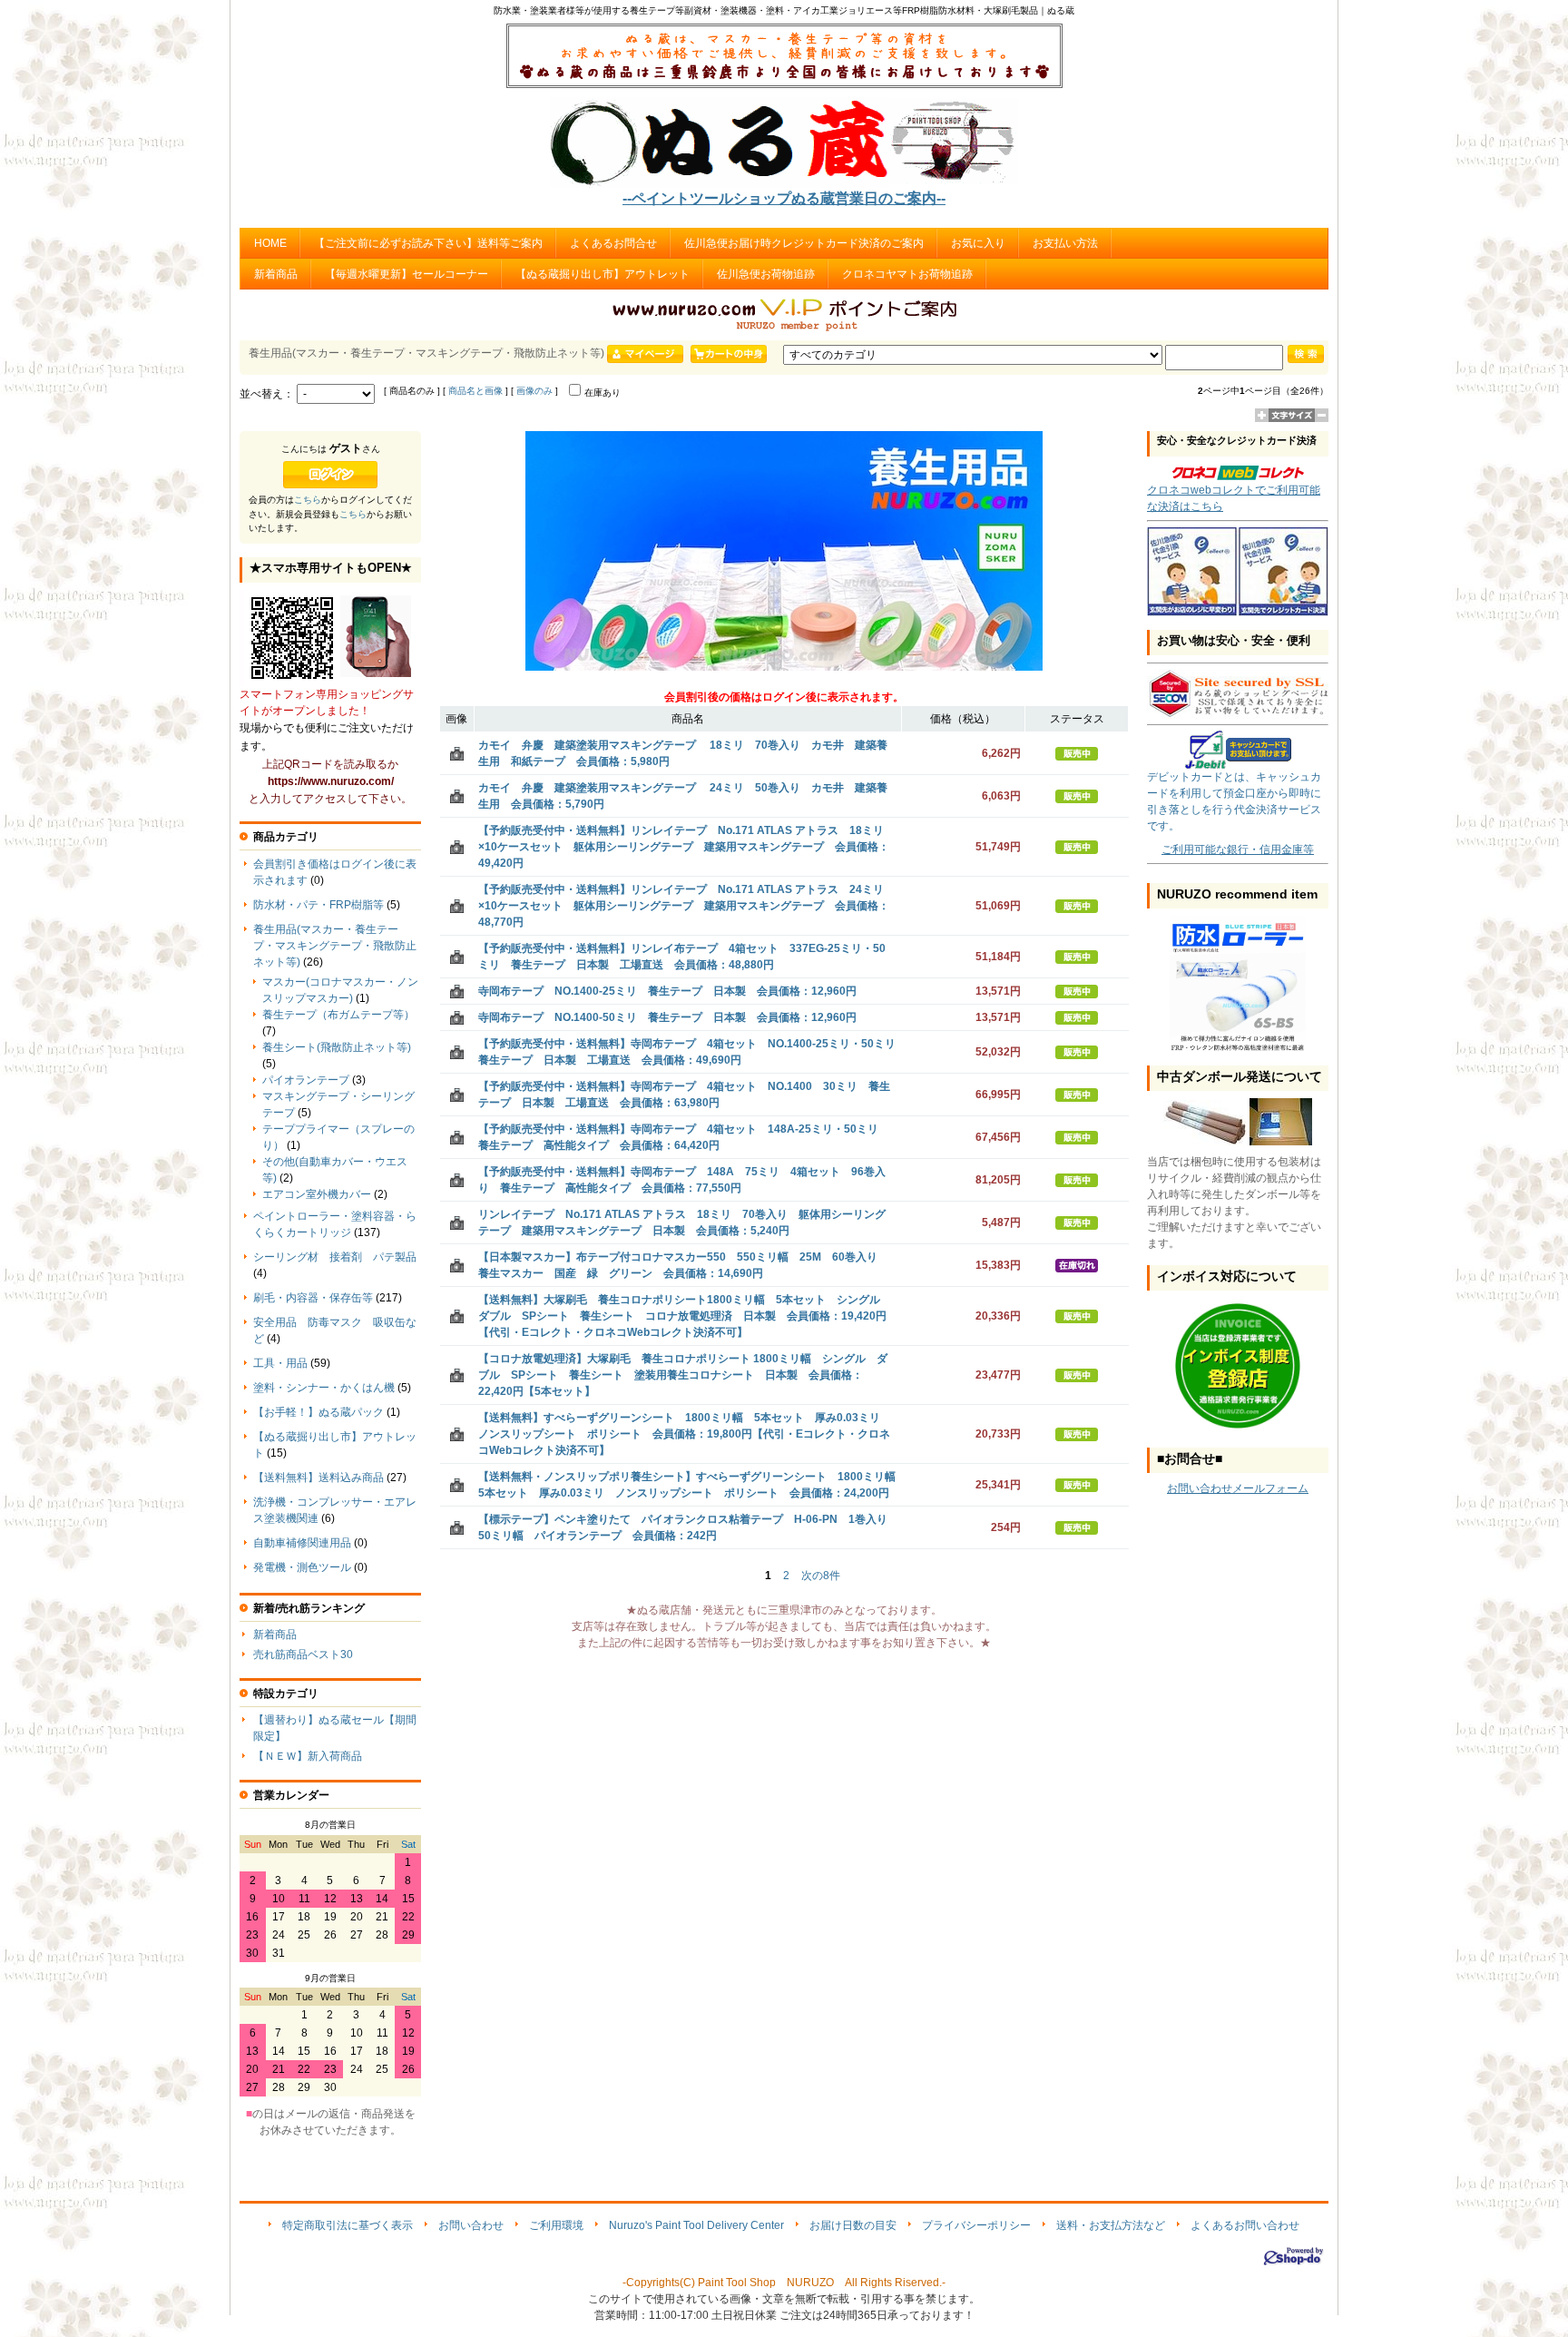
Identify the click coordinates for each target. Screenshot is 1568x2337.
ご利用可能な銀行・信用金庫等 (1238, 849)
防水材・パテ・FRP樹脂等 (318, 905)
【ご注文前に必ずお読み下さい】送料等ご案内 (428, 243)
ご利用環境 (556, 2225)
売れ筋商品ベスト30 (303, 1655)
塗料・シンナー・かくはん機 (324, 1388)
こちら (308, 500)
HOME (270, 243)
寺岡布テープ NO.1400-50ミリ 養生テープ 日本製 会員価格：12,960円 (667, 1017)
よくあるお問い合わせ (1245, 2225)
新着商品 (276, 274)
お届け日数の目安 (853, 2225)
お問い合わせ (471, 2225)
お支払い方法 (1065, 243)
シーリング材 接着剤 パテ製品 (335, 1257)
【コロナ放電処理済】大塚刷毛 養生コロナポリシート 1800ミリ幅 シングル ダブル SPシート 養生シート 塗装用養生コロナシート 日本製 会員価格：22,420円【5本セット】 (683, 1375)
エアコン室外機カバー (317, 1194)
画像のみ (534, 391)
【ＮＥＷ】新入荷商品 (308, 1756)
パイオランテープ (306, 1080)
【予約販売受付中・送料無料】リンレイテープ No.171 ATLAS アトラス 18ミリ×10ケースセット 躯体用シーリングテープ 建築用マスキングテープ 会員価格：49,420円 (684, 847)
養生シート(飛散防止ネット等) (337, 1047)
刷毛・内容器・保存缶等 (313, 1298)
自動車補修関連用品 (302, 1543)
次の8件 (821, 1576)
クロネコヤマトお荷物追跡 (907, 274)
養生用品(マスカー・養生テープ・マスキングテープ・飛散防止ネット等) (335, 946)
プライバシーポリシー (976, 2225)
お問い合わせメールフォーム (1238, 1488)
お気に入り (978, 243)
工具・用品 (280, 1363)
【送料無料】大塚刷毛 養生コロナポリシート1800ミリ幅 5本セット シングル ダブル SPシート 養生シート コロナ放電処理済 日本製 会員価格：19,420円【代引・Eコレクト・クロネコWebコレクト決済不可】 (685, 1316)
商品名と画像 (475, 391)
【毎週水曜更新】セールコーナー (407, 274)
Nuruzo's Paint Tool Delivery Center (696, 2225)
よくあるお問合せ (613, 243)
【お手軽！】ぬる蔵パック (318, 1412)
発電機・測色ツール (302, 1567)
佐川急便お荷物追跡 (766, 274)
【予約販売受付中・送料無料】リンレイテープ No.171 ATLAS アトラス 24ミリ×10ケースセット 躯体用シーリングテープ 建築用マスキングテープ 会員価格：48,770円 (684, 906)
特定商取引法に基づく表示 (348, 2225)
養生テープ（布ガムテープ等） (338, 1015)
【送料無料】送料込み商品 (318, 1478)
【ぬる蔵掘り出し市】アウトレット (603, 274)
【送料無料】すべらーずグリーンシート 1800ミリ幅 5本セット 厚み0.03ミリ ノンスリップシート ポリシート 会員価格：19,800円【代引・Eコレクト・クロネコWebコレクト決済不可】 (685, 1434)
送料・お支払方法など (1111, 2225)
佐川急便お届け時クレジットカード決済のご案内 (804, 243)
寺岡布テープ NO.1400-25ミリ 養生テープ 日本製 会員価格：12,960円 (667, 991)
